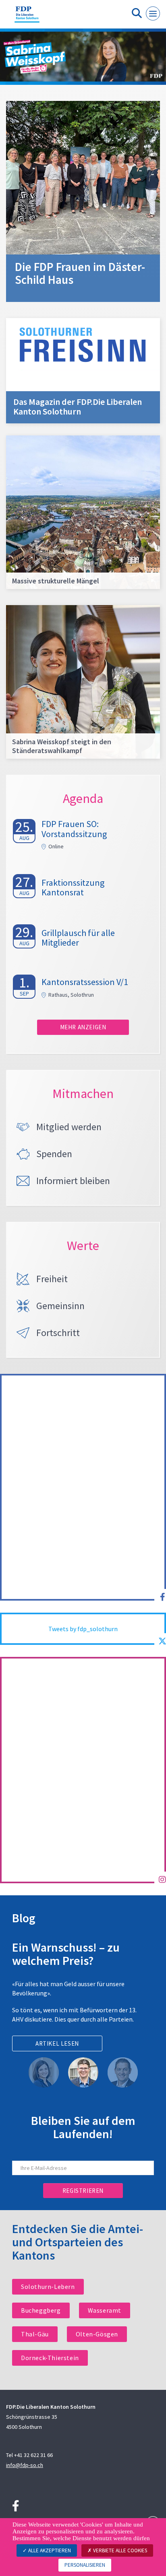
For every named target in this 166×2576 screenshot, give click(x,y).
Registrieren (83, 2191)
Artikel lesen (57, 2043)
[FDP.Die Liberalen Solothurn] (27, 17)
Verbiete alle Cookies (119, 2550)
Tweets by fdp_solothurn (83, 1629)
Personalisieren (85, 2565)
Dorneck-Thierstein (50, 2358)
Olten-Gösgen (97, 2334)
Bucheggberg (41, 2310)
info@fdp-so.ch (25, 2465)
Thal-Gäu (35, 2334)
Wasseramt (105, 2310)
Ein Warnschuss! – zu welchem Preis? (66, 1954)
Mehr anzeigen (83, 1027)
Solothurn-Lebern (48, 2287)
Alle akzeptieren (49, 2550)
